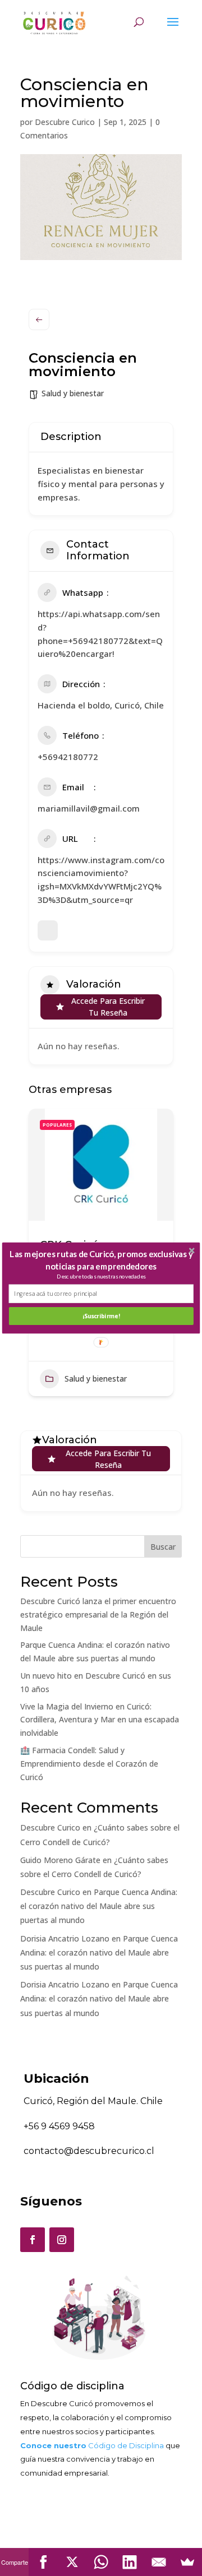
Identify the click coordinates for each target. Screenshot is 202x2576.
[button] (101, 1260)
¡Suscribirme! (101, 1316)
